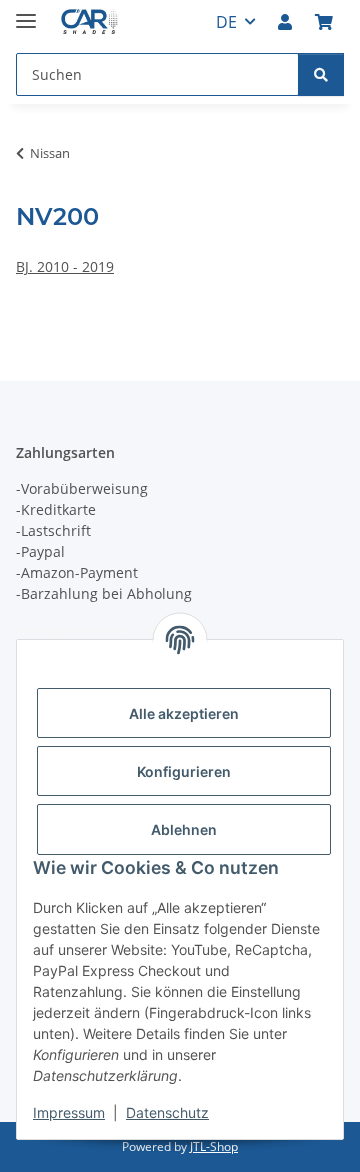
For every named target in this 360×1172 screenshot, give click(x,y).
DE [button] (226, 22)
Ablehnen (184, 829)
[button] (285, 22)
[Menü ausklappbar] (26, 12)
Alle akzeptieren (184, 713)
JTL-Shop (214, 1146)
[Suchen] (321, 74)
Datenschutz (167, 1112)
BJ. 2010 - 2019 (65, 266)
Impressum (69, 1112)
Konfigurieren (184, 771)
